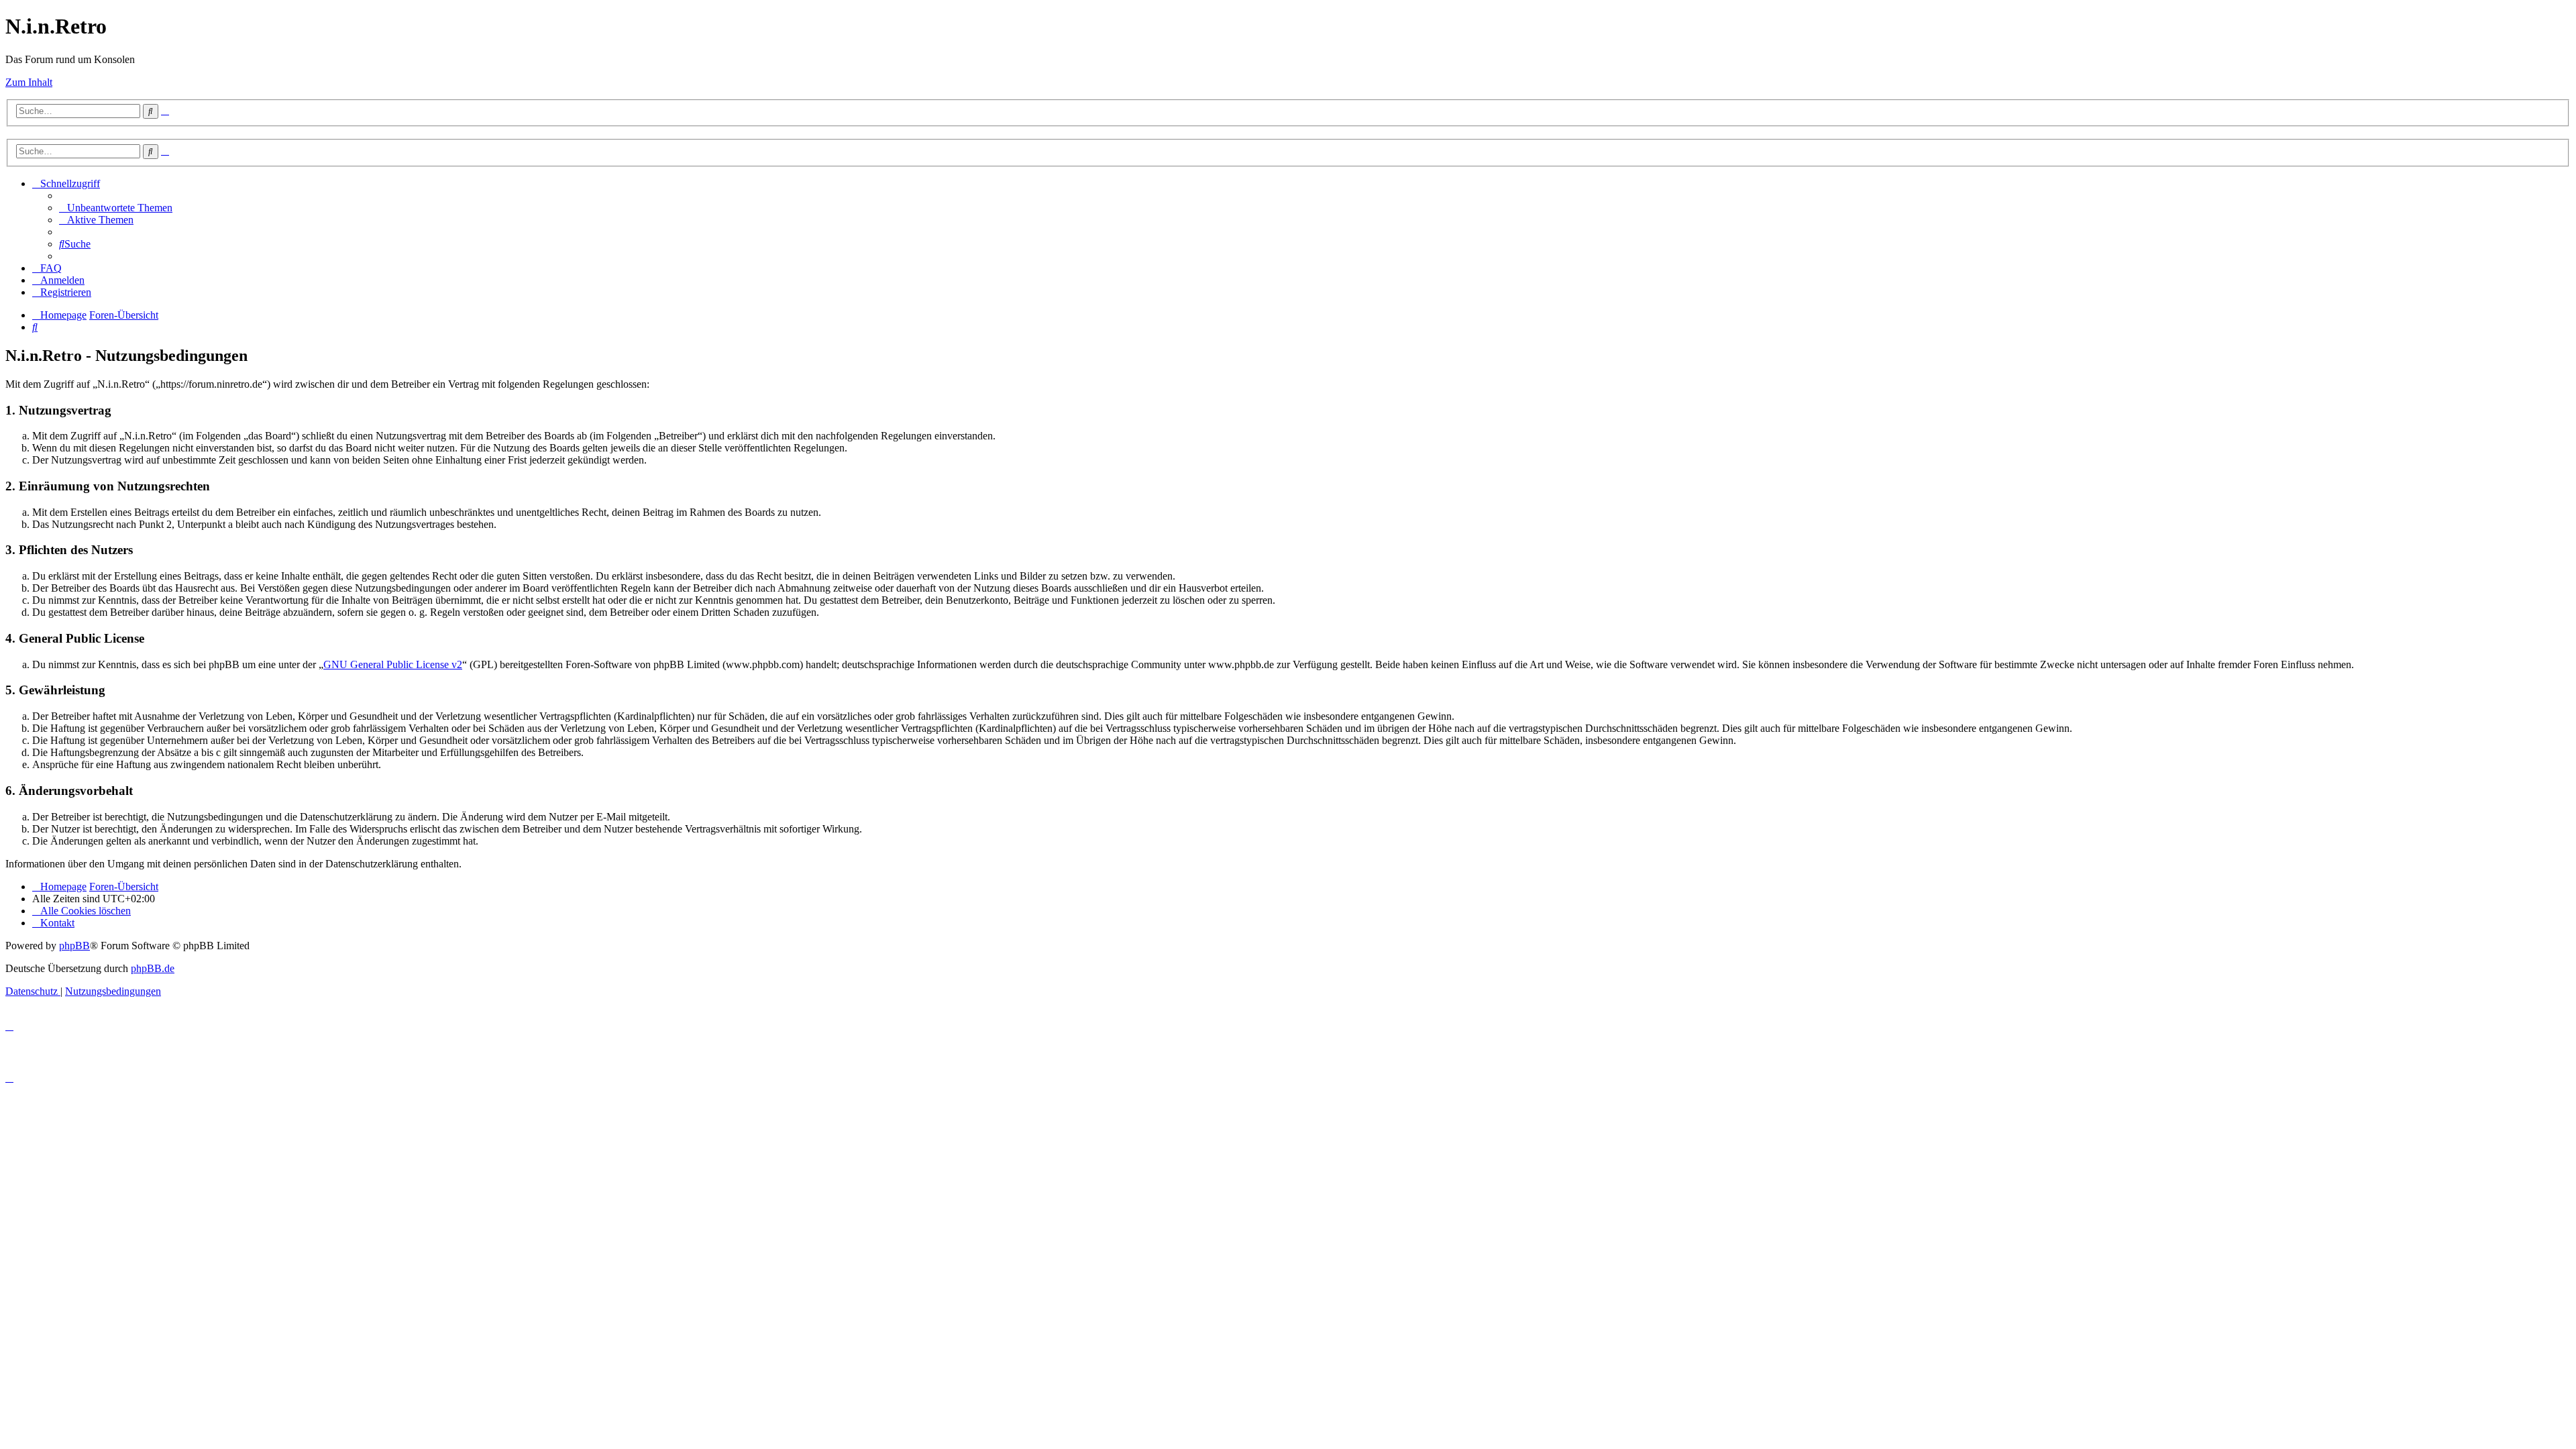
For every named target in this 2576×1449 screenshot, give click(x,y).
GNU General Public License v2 (393, 664)
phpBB (74, 946)
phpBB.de (153, 968)
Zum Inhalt (29, 82)
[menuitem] (116, 208)
